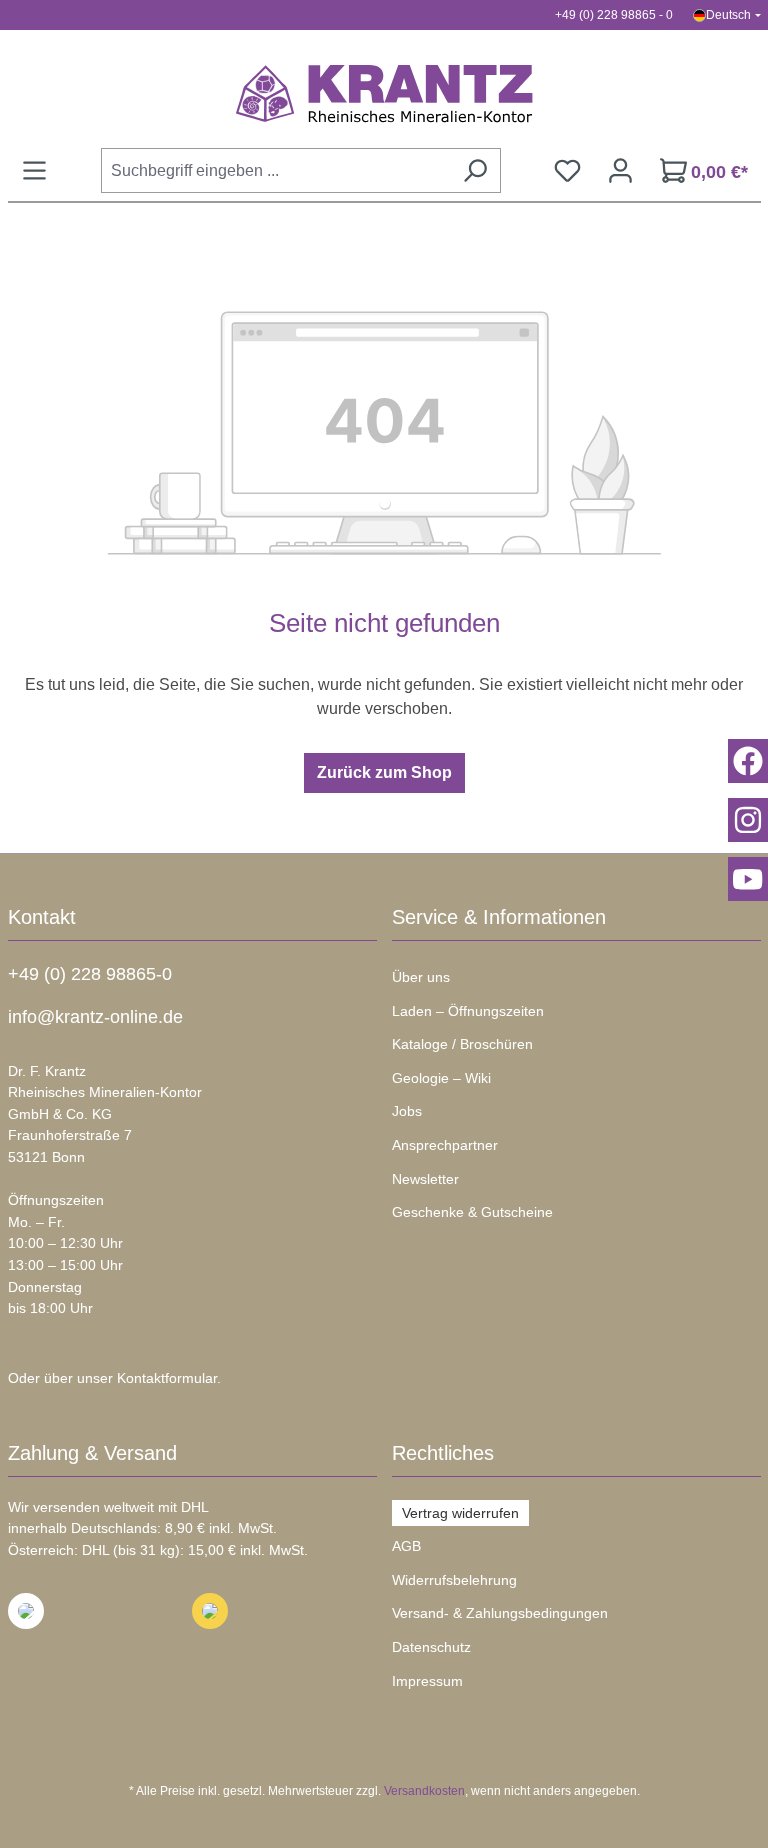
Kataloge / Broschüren (462, 1044)
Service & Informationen (499, 917)
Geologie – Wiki (441, 1078)
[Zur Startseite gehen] (384, 93)
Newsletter (425, 1179)
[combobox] (275, 170)
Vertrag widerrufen (460, 1513)
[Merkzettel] (567, 170)
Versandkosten (424, 1791)
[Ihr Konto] (620, 170)
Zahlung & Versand (92, 1453)
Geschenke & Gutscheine (472, 1212)
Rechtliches (443, 1453)
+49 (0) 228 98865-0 (90, 974)
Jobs (407, 1111)
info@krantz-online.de (95, 1017)
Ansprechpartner (445, 1145)
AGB (406, 1546)
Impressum (427, 1681)
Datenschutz (431, 1647)
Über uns (421, 977)
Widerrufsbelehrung (454, 1580)
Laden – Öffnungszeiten (468, 1011)
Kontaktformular (167, 1378)
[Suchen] (475, 170)
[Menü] (34, 170)
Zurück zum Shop (384, 772)
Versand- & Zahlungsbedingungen (500, 1613)
